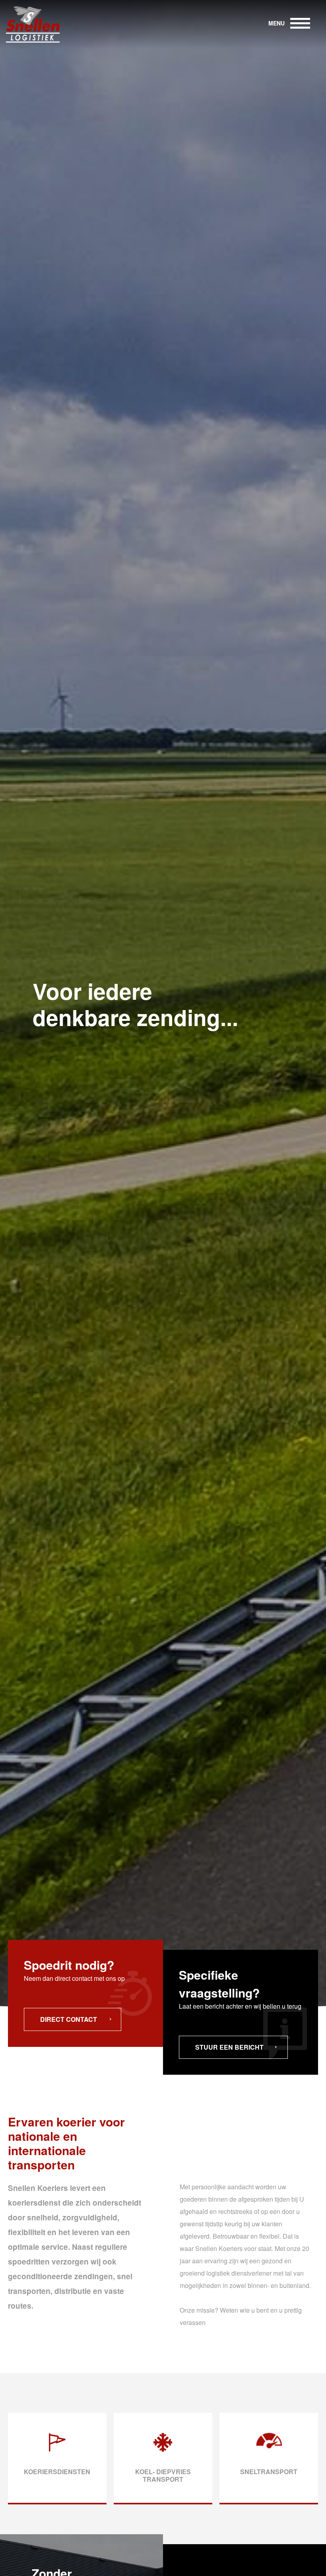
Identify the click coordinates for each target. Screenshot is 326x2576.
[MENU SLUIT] (300, 24)
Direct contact (69, 2019)
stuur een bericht (229, 2047)
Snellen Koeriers (36, 24)
